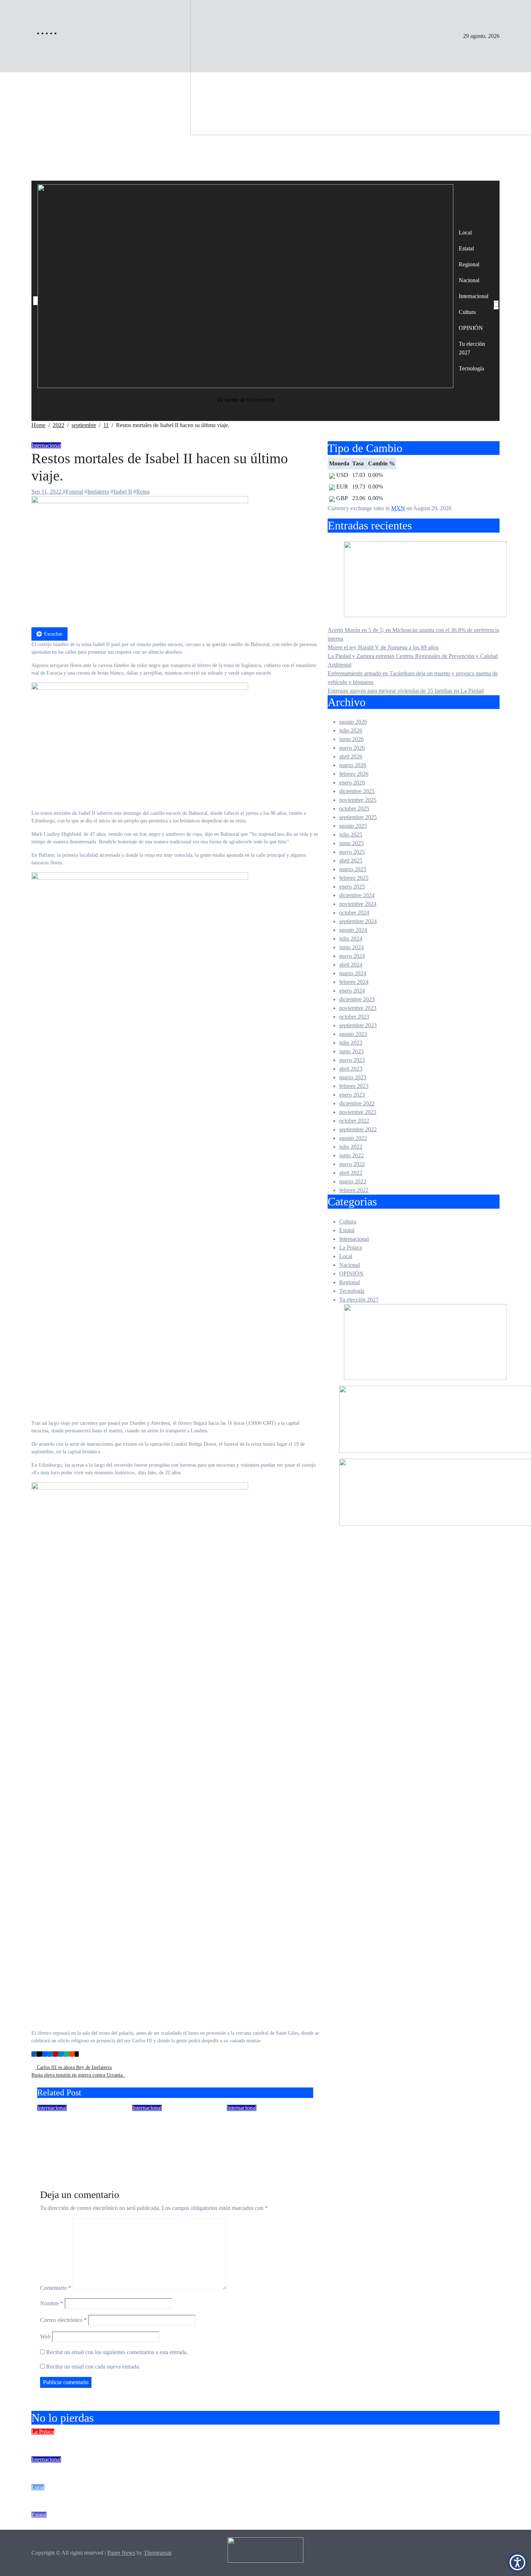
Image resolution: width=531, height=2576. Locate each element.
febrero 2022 (354, 1190)
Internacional (474, 296)
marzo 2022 (353, 1181)
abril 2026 (351, 756)
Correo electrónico (63, 2320)
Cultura (467, 312)
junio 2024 (351, 947)
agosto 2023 (353, 1034)
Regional (469, 264)
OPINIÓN (471, 328)
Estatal (466, 248)
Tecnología (471, 368)
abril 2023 (351, 1069)
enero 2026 (352, 782)
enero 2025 (352, 887)
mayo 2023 (352, 1060)
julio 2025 (351, 835)
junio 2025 (351, 843)
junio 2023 (351, 1051)
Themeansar (157, 2553)
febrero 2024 (354, 982)
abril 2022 (351, 1173)
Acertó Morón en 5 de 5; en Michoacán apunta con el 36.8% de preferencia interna (177, 2441)
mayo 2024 (352, 956)
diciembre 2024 (357, 895)
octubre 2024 (354, 913)
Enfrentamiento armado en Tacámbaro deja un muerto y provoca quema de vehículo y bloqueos (199, 2524)
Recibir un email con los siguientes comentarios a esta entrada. (117, 2352)
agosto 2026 (353, 722)
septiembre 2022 (358, 1129)
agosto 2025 (353, 826)
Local (465, 233)
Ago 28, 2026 (53, 2148)
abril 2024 (351, 965)
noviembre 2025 (358, 800)
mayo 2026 (352, 748)
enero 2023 (352, 1095)
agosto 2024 (353, 930)
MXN (398, 508)
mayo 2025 (352, 852)
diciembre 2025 (357, 791)
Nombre (52, 2303)
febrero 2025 (354, 878)
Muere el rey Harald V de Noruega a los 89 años (77, 2128)
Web (45, 2337)
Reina (143, 492)
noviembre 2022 (358, 1112)
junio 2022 (351, 1155)
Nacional (469, 280)
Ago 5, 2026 (241, 2148)
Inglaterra (98, 492)
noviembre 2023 (358, 1008)
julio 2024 (351, 939)
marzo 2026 (353, 765)
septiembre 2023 (358, 1025)
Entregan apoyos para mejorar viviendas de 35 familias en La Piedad (406, 691)
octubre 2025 (354, 809)
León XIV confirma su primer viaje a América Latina (267, 2128)
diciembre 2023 (357, 999)
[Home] (35, 301)
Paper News (121, 2553)
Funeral (74, 492)
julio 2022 (351, 1147)
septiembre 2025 (358, 817)
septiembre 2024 (358, 921)
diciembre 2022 (357, 1103)
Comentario (56, 2288)
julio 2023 (351, 1043)
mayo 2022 (352, 1164)
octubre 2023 (354, 1017)
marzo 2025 (353, 869)
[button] (517, 2562)
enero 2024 (352, 991)
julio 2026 (351, 730)
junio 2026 (351, 739)
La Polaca (351, 1248)
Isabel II (123, 492)
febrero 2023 (354, 1086)
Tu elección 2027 (472, 348)
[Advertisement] (265, 126)
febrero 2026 (354, 774)
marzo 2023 (353, 1077)
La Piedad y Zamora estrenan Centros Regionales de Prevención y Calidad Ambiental (182, 2497)
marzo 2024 (353, 973)
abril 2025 (351, 861)
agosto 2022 (353, 1138)
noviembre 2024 (358, 904)
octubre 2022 (354, 1121)
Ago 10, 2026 (148, 2158)
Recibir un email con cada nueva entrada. (93, 2367)
